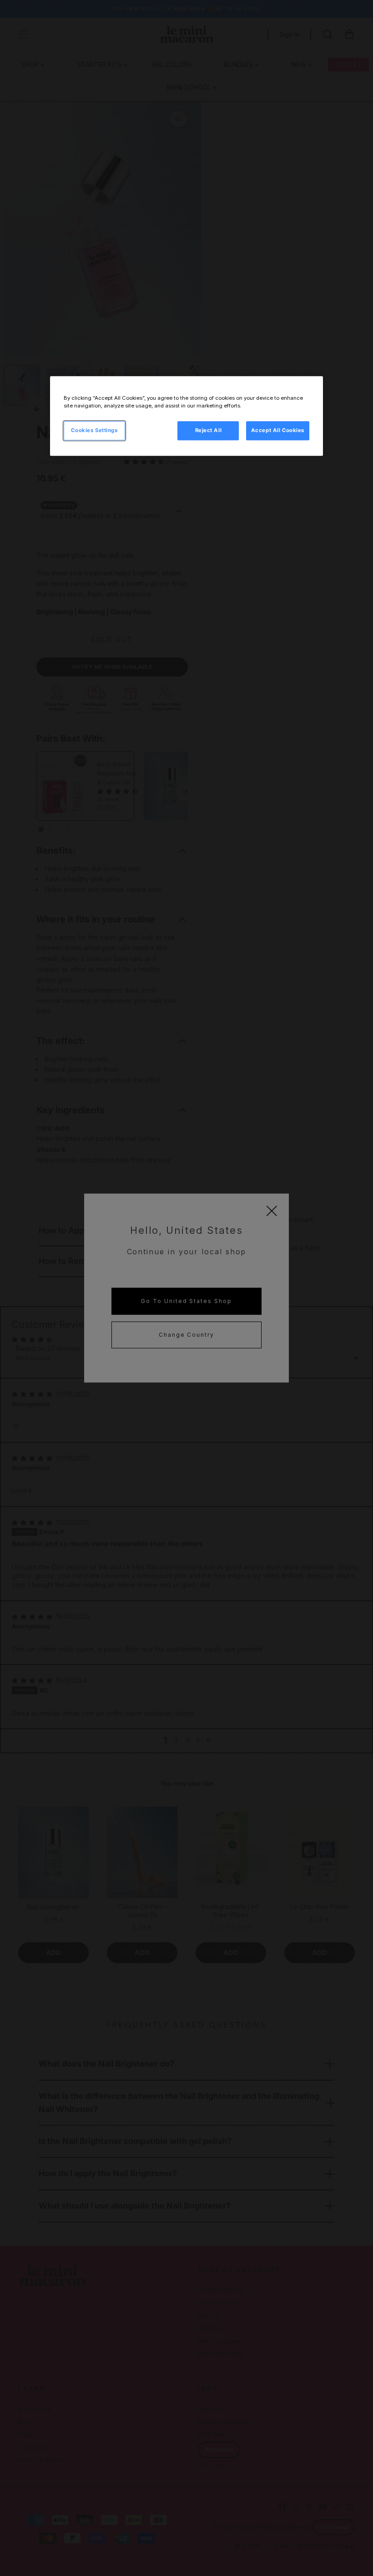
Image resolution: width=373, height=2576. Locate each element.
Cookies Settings (94, 430)
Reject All (209, 430)
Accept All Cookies (278, 430)
